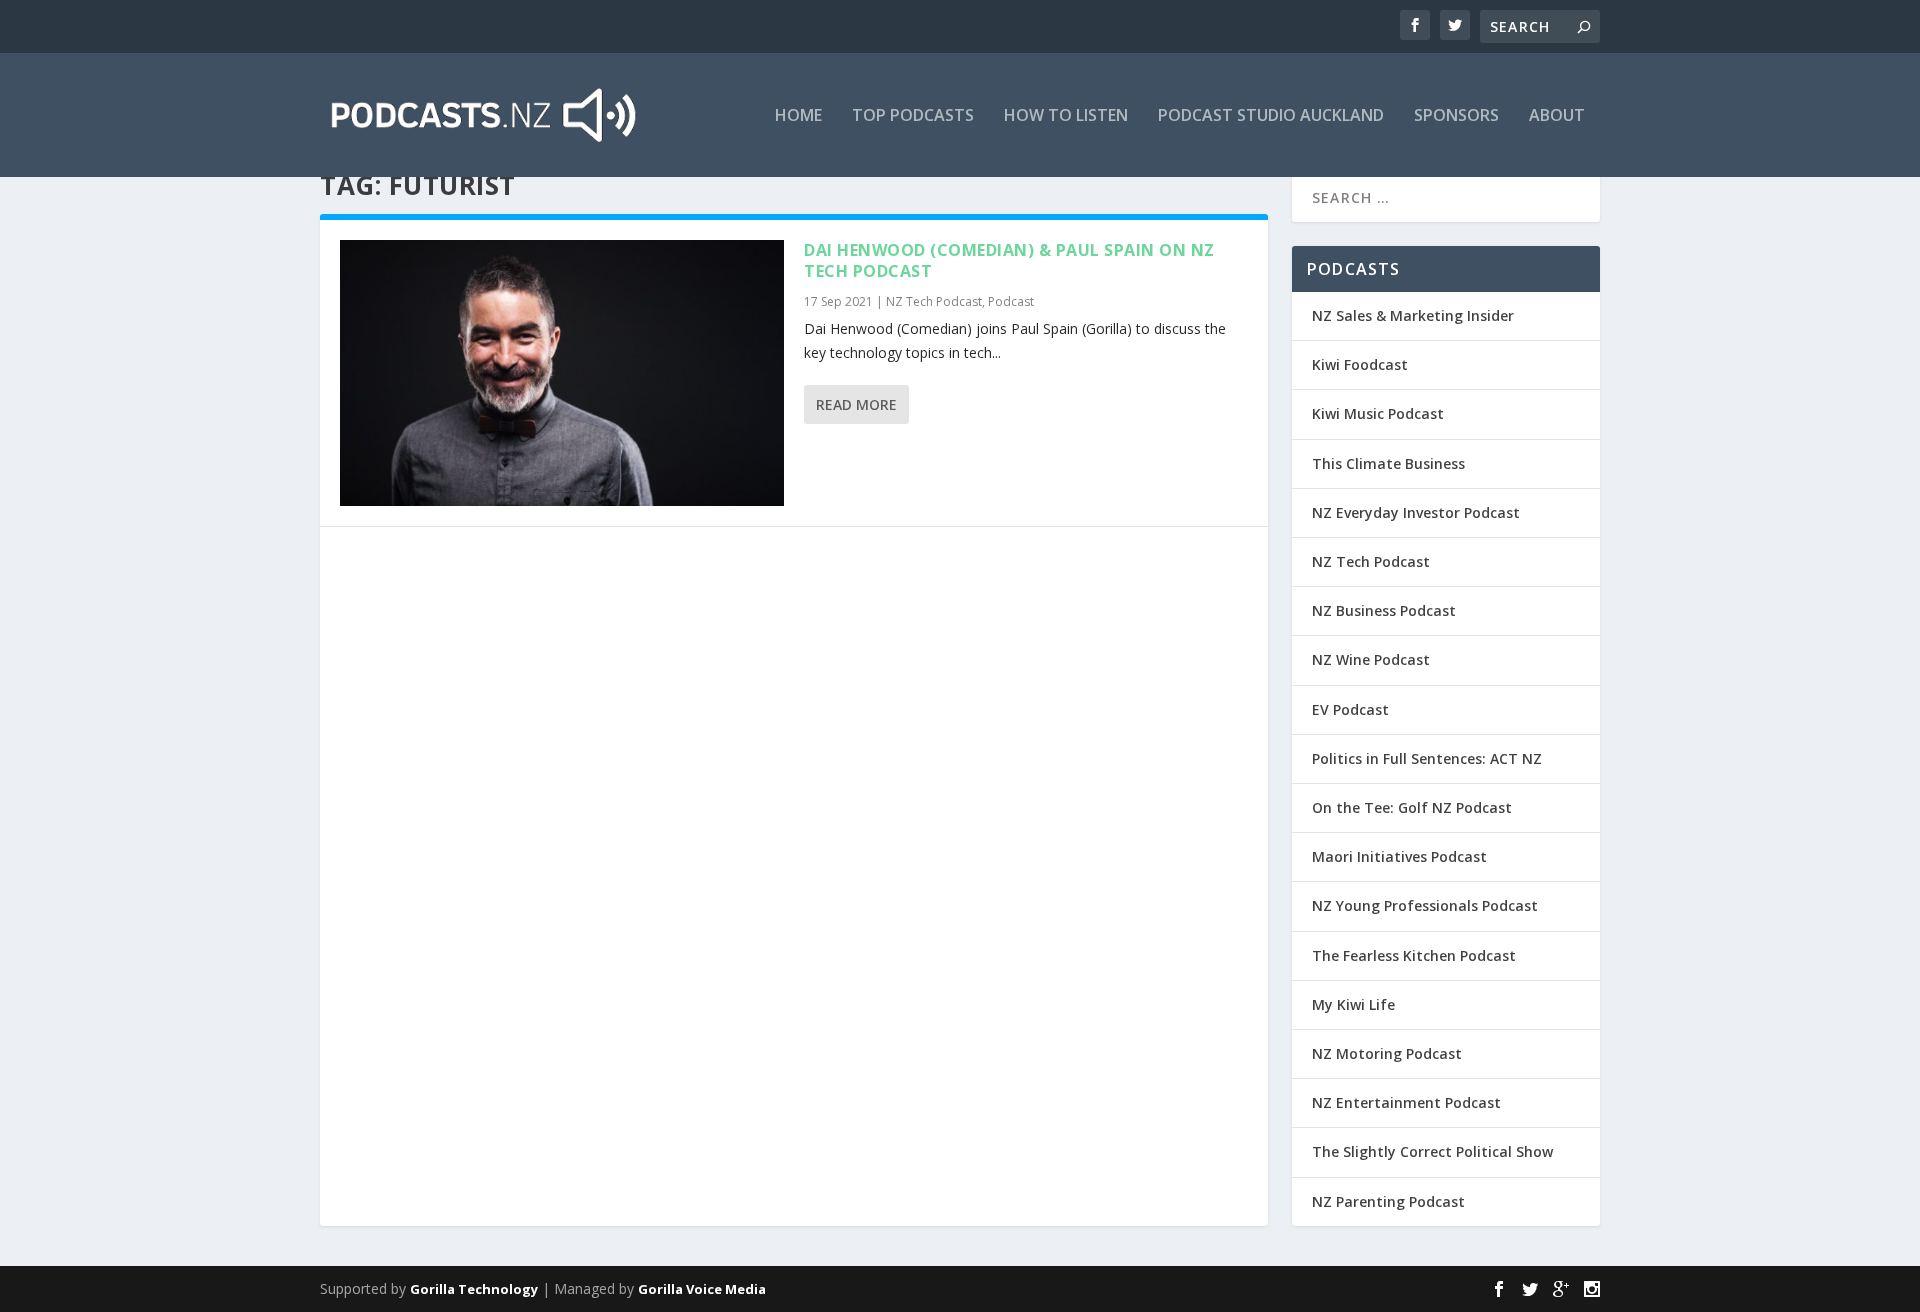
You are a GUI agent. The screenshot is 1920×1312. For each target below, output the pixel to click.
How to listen (1066, 116)
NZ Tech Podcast (934, 301)
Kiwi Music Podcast (1378, 413)
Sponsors (1456, 116)
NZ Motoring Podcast (1387, 1053)
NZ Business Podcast (1384, 610)
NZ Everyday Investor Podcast (1416, 512)
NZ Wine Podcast (1371, 659)
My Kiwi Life (1353, 1004)
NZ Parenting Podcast (1388, 1201)
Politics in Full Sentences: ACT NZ (1427, 758)
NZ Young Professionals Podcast (1425, 905)
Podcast (1011, 301)
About (1557, 116)
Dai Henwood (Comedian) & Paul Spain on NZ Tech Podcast (1009, 260)
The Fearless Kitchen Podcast (1414, 955)
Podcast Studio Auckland (1271, 116)
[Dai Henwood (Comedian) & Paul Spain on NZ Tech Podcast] (562, 373)
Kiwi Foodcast (1360, 364)
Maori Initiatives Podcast (1399, 856)
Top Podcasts (913, 116)
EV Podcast (1350, 709)
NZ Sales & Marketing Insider (1413, 315)
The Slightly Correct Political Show (1432, 1151)
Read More (856, 404)
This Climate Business (1388, 463)
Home (798, 116)
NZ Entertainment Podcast (1406, 1102)
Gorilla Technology (474, 1289)
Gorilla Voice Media (702, 1289)
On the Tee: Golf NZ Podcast (1412, 807)
